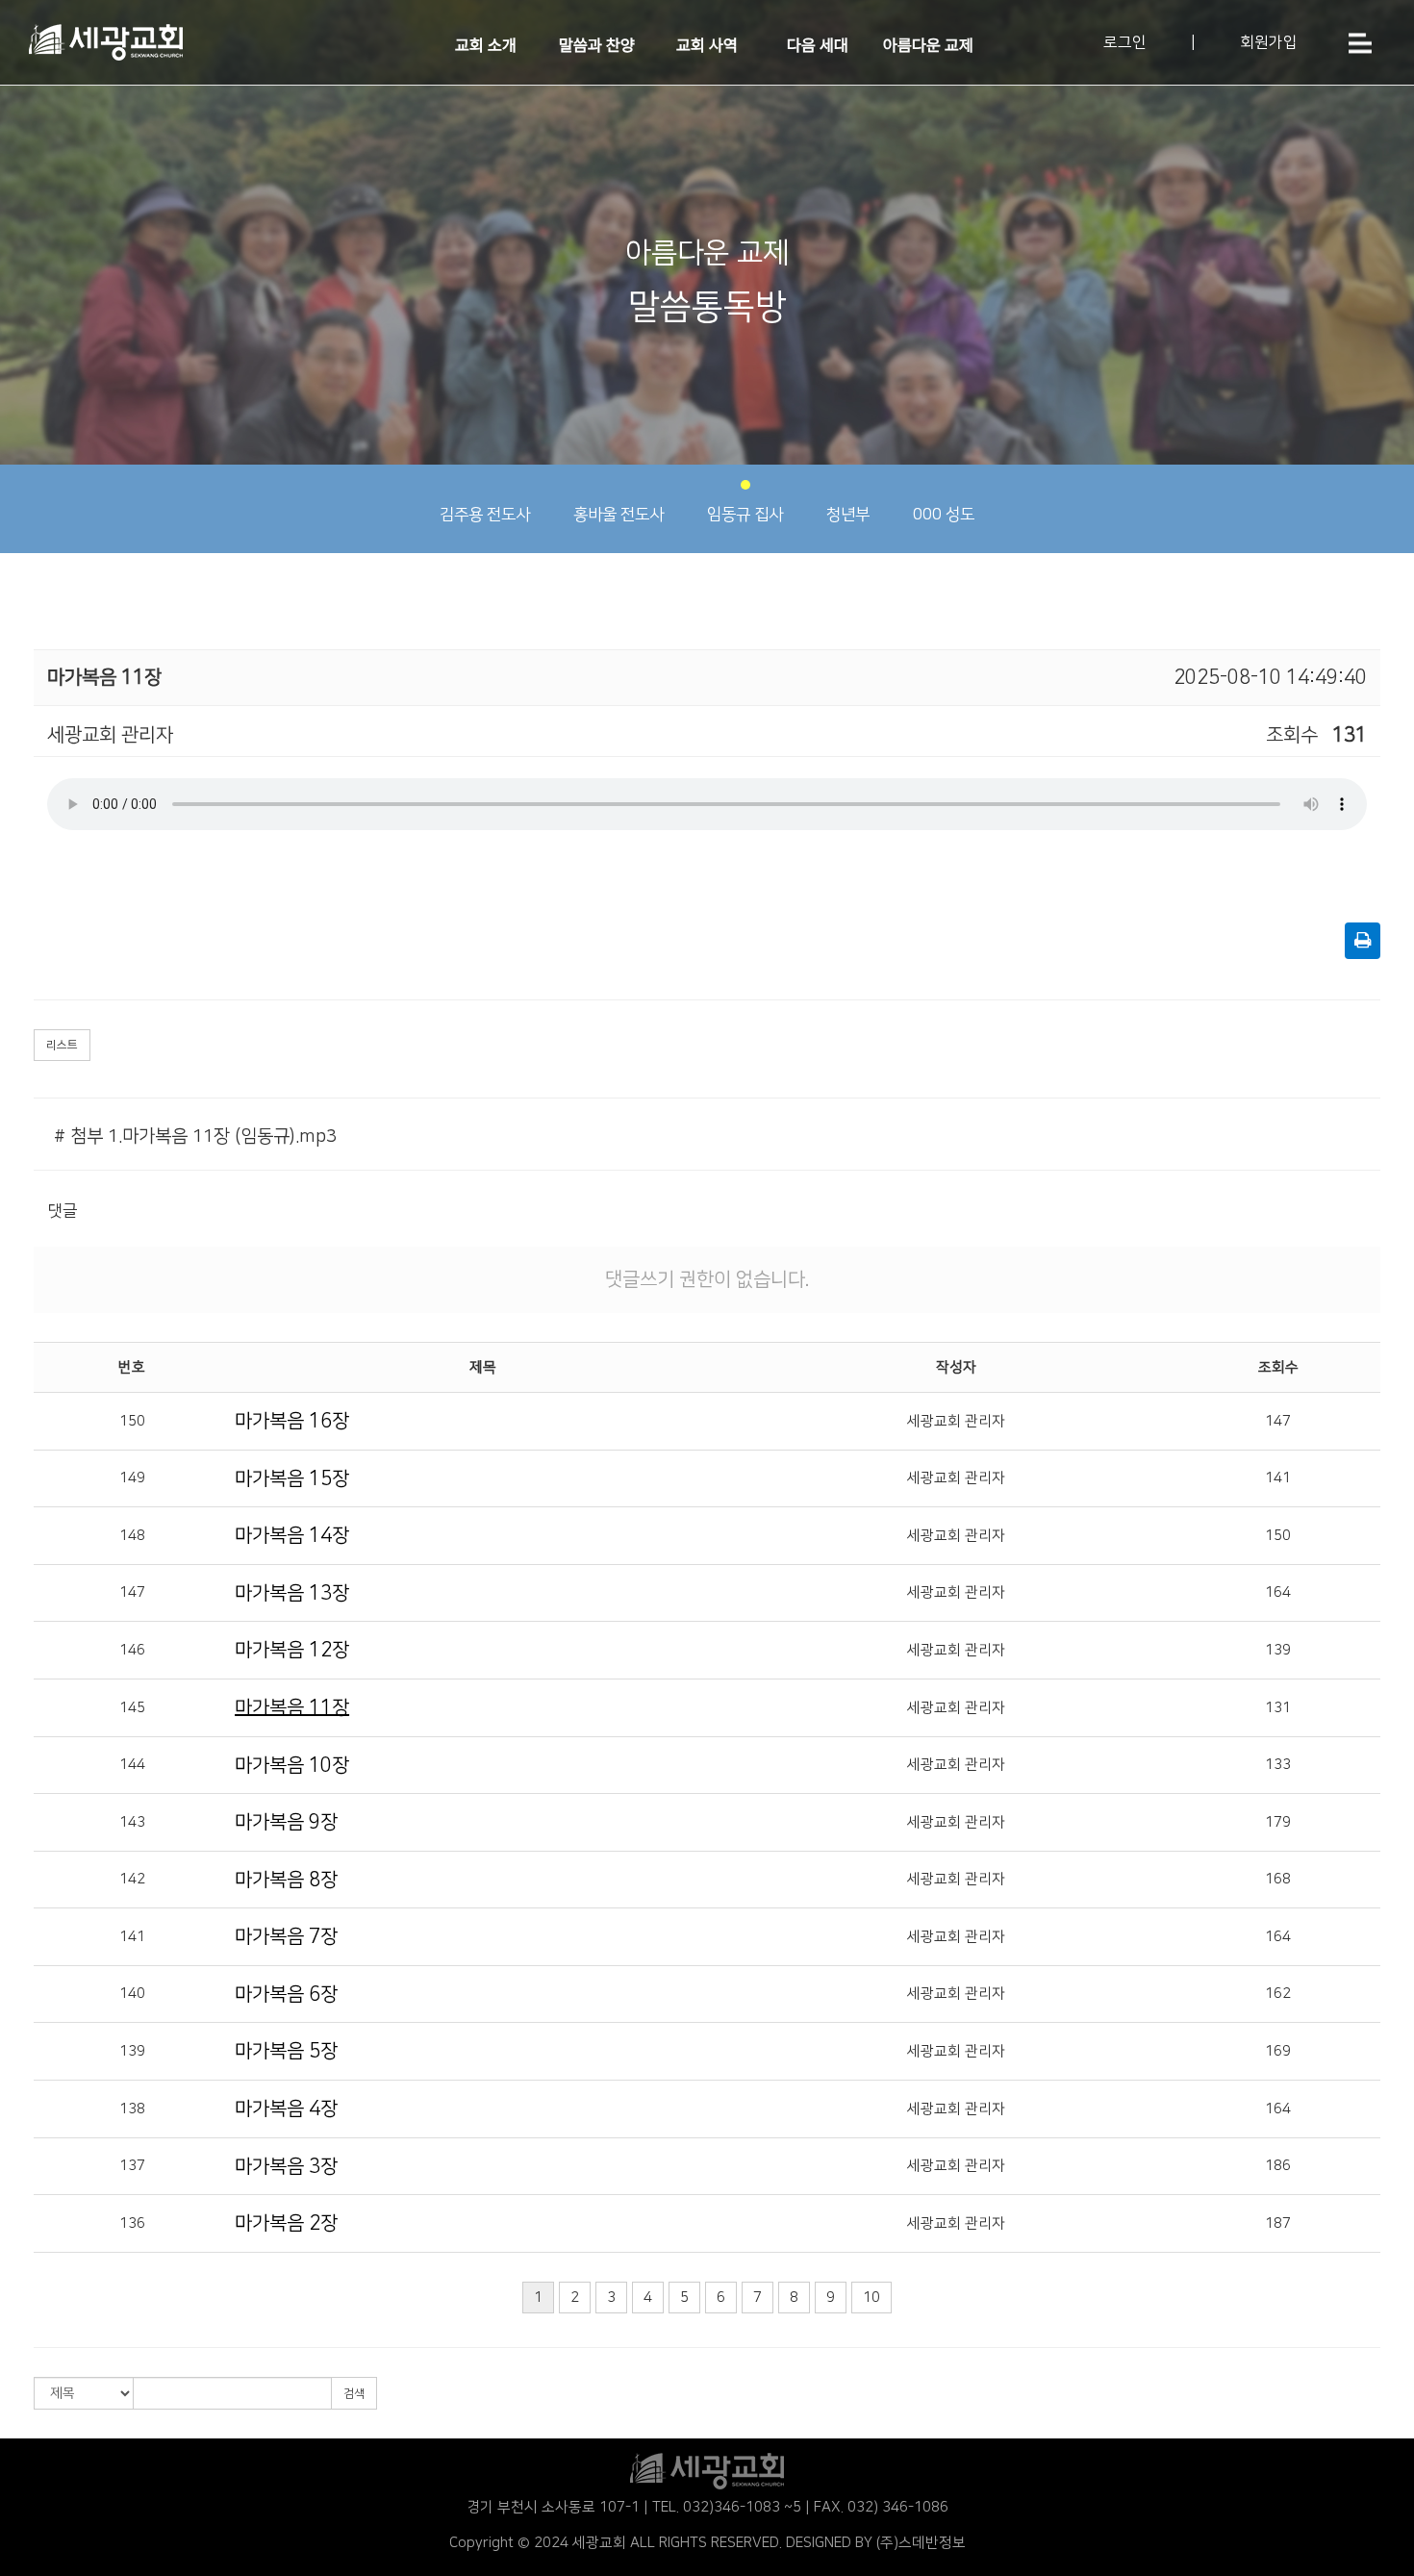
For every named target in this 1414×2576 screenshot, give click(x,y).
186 (1278, 2166)
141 (1278, 1478)
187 (1278, 2223)
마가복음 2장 (286, 2223)
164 (1278, 1592)
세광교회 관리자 (956, 1421)
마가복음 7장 (286, 1936)
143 (132, 1822)
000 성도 (944, 515)
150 (132, 1421)
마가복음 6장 (286, 1994)
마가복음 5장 (286, 2051)
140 (132, 1994)
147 (1278, 1421)
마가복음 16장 (292, 1421)
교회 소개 (486, 45)
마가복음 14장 (292, 1535)
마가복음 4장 (286, 2109)
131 (1278, 1708)
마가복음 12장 (292, 1650)
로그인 (1125, 42)
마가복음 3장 (286, 2166)
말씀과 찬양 (597, 45)
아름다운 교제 (928, 45)
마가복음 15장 (292, 1478)
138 (132, 2109)
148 (132, 1536)
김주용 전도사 (485, 515)
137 (132, 2166)
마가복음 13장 (292, 1593)
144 (132, 1765)
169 (1278, 2051)
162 (1278, 1994)
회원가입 (1269, 42)
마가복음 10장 (292, 1765)
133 (1278, 1765)
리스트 (62, 1045)
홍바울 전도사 (619, 515)
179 (1278, 1822)
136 (132, 2223)
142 (132, 1879)
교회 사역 (707, 45)
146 (132, 1650)
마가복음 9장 (286, 1822)
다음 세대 (818, 45)
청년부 (848, 515)
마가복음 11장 (292, 1707)
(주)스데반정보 (921, 2543)
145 (132, 1708)
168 (1278, 1879)
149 (132, 1478)
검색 (354, 2394)
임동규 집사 (745, 515)
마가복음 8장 (286, 1880)
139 (1278, 1650)
